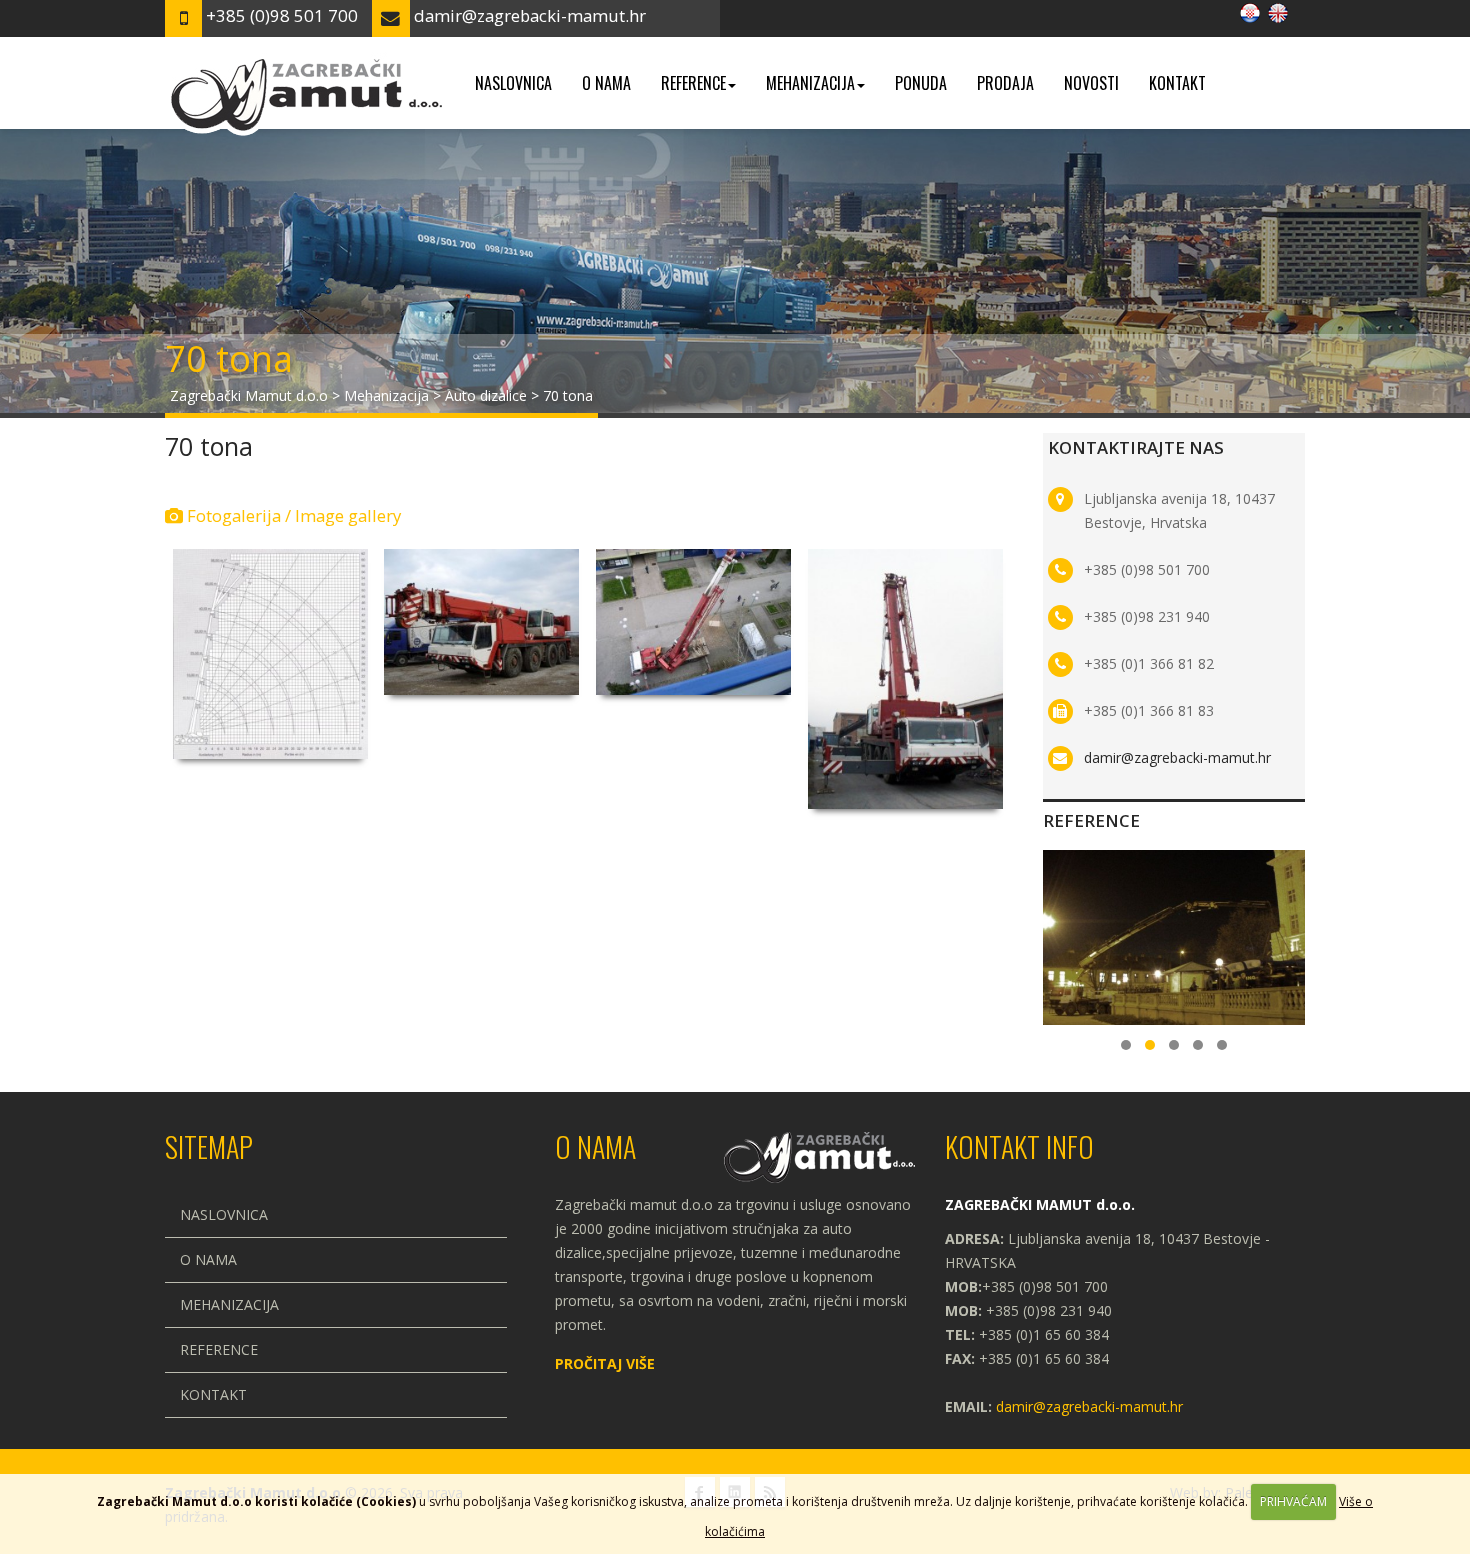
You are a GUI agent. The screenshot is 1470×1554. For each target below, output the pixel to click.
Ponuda (921, 83)
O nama (606, 83)
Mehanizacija (810, 83)
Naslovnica (513, 83)
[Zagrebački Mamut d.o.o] (305, 62)
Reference (693, 83)
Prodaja (1005, 83)
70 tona (209, 446)
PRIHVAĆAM (1293, 1501)
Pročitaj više (605, 1363)
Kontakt (1177, 83)
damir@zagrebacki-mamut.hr (1177, 757)
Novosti (1091, 83)
